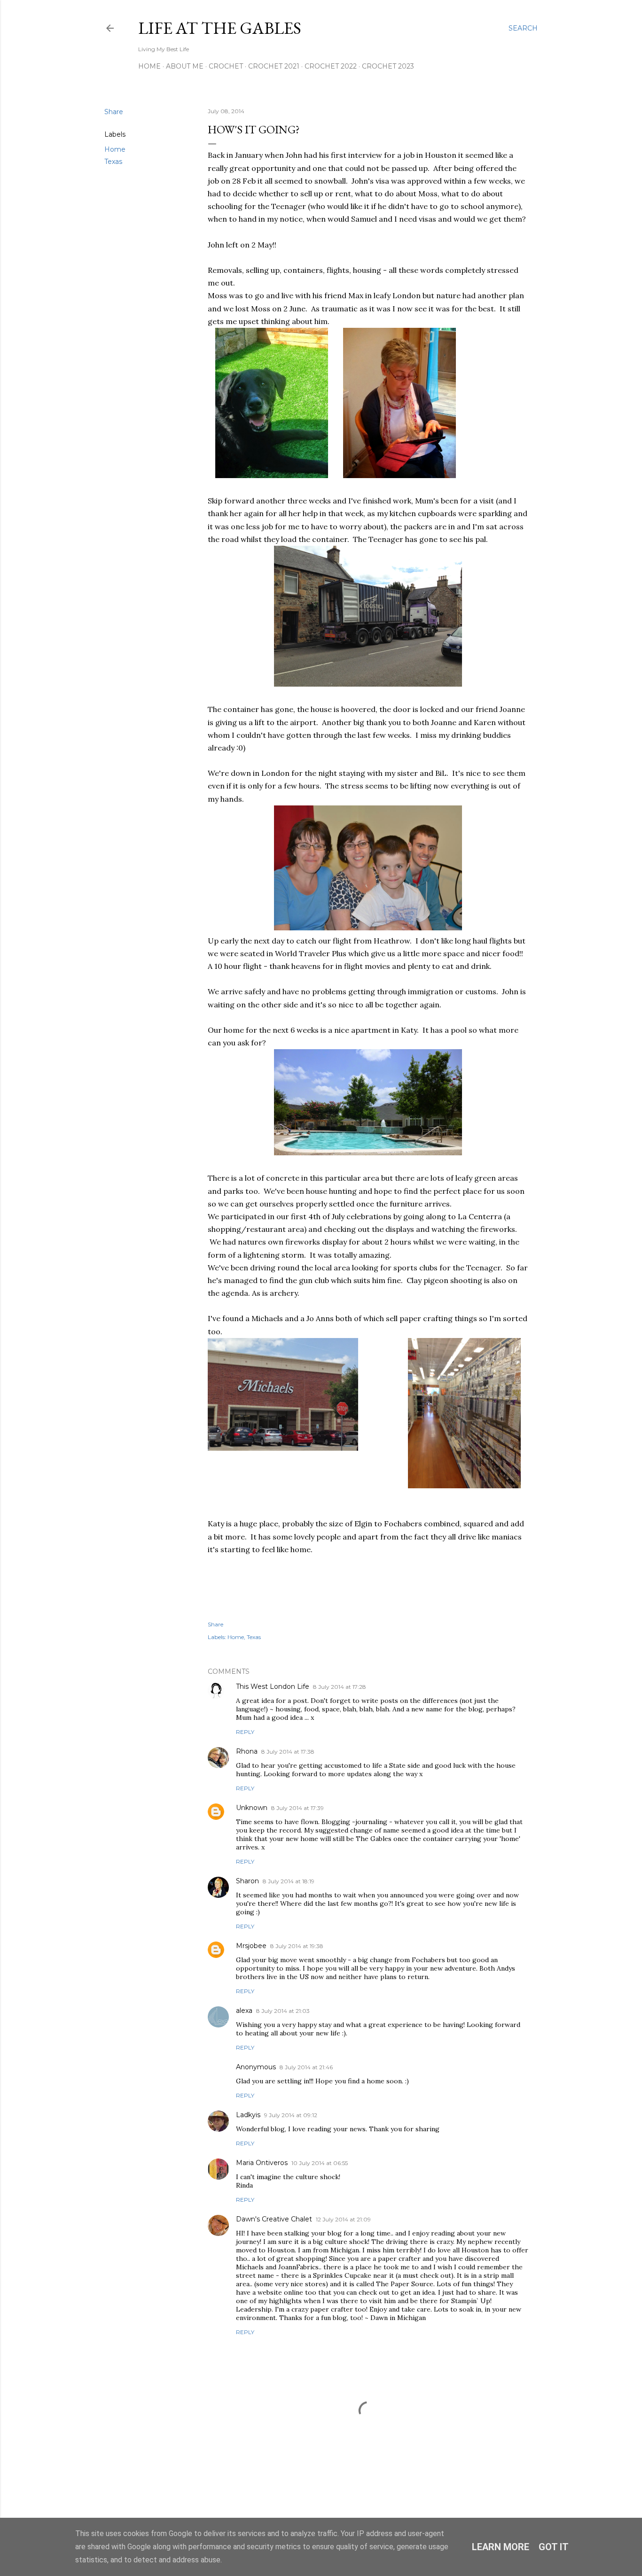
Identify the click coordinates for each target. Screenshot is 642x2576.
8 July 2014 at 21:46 (306, 2067)
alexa (244, 2011)
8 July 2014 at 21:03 (283, 2011)
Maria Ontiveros (262, 2163)
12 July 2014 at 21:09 (343, 2219)
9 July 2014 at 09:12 (291, 2115)
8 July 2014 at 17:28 (340, 1687)
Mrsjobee (251, 1946)
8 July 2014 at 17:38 (288, 1752)
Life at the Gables (220, 28)
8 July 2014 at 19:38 (297, 1946)
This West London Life (273, 1686)
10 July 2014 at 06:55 (320, 2163)
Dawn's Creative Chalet (274, 2219)
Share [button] (114, 112)
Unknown (252, 1808)
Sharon (247, 1881)
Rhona (247, 1751)
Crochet (226, 66)
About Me (185, 66)
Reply (245, 1732)
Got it (554, 2547)
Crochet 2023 (388, 66)
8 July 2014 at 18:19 (289, 1881)
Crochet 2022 (331, 66)
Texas (113, 162)
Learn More (501, 2547)
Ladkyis (248, 2115)
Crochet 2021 (274, 66)
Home (149, 66)
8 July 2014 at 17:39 (298, 1808)
